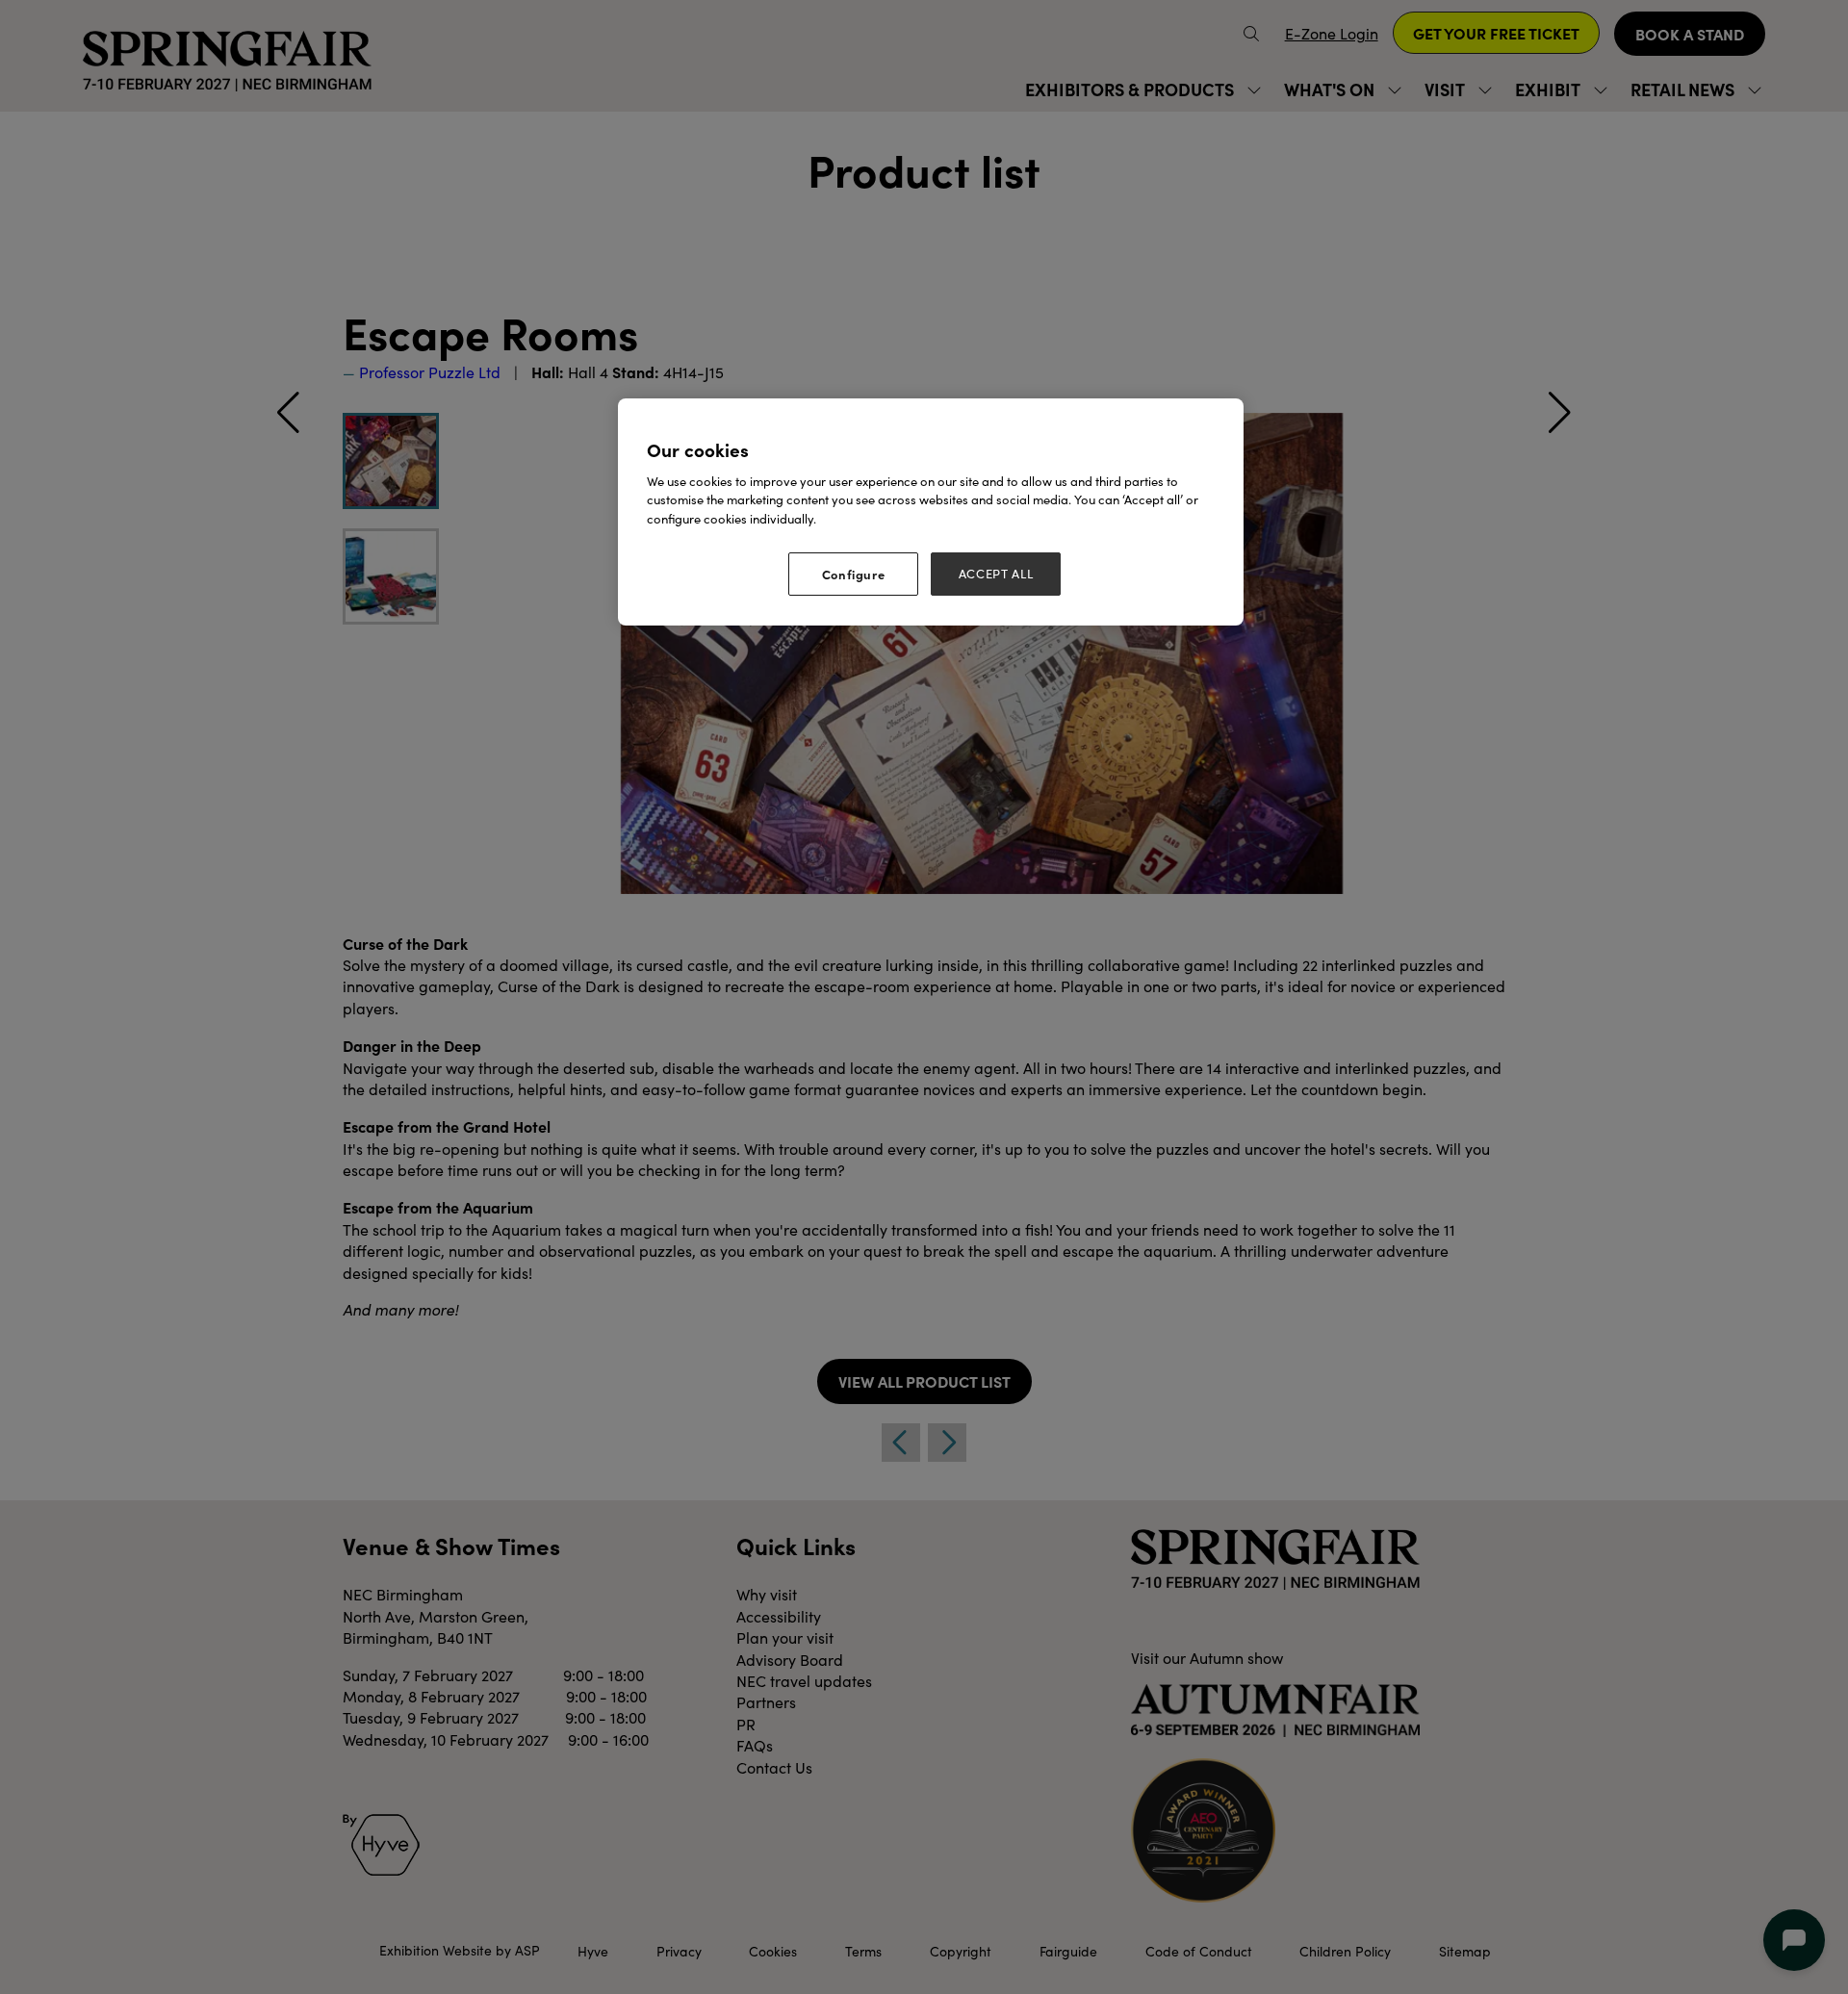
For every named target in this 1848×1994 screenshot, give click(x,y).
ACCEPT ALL (996, 574)
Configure (854, 574)
